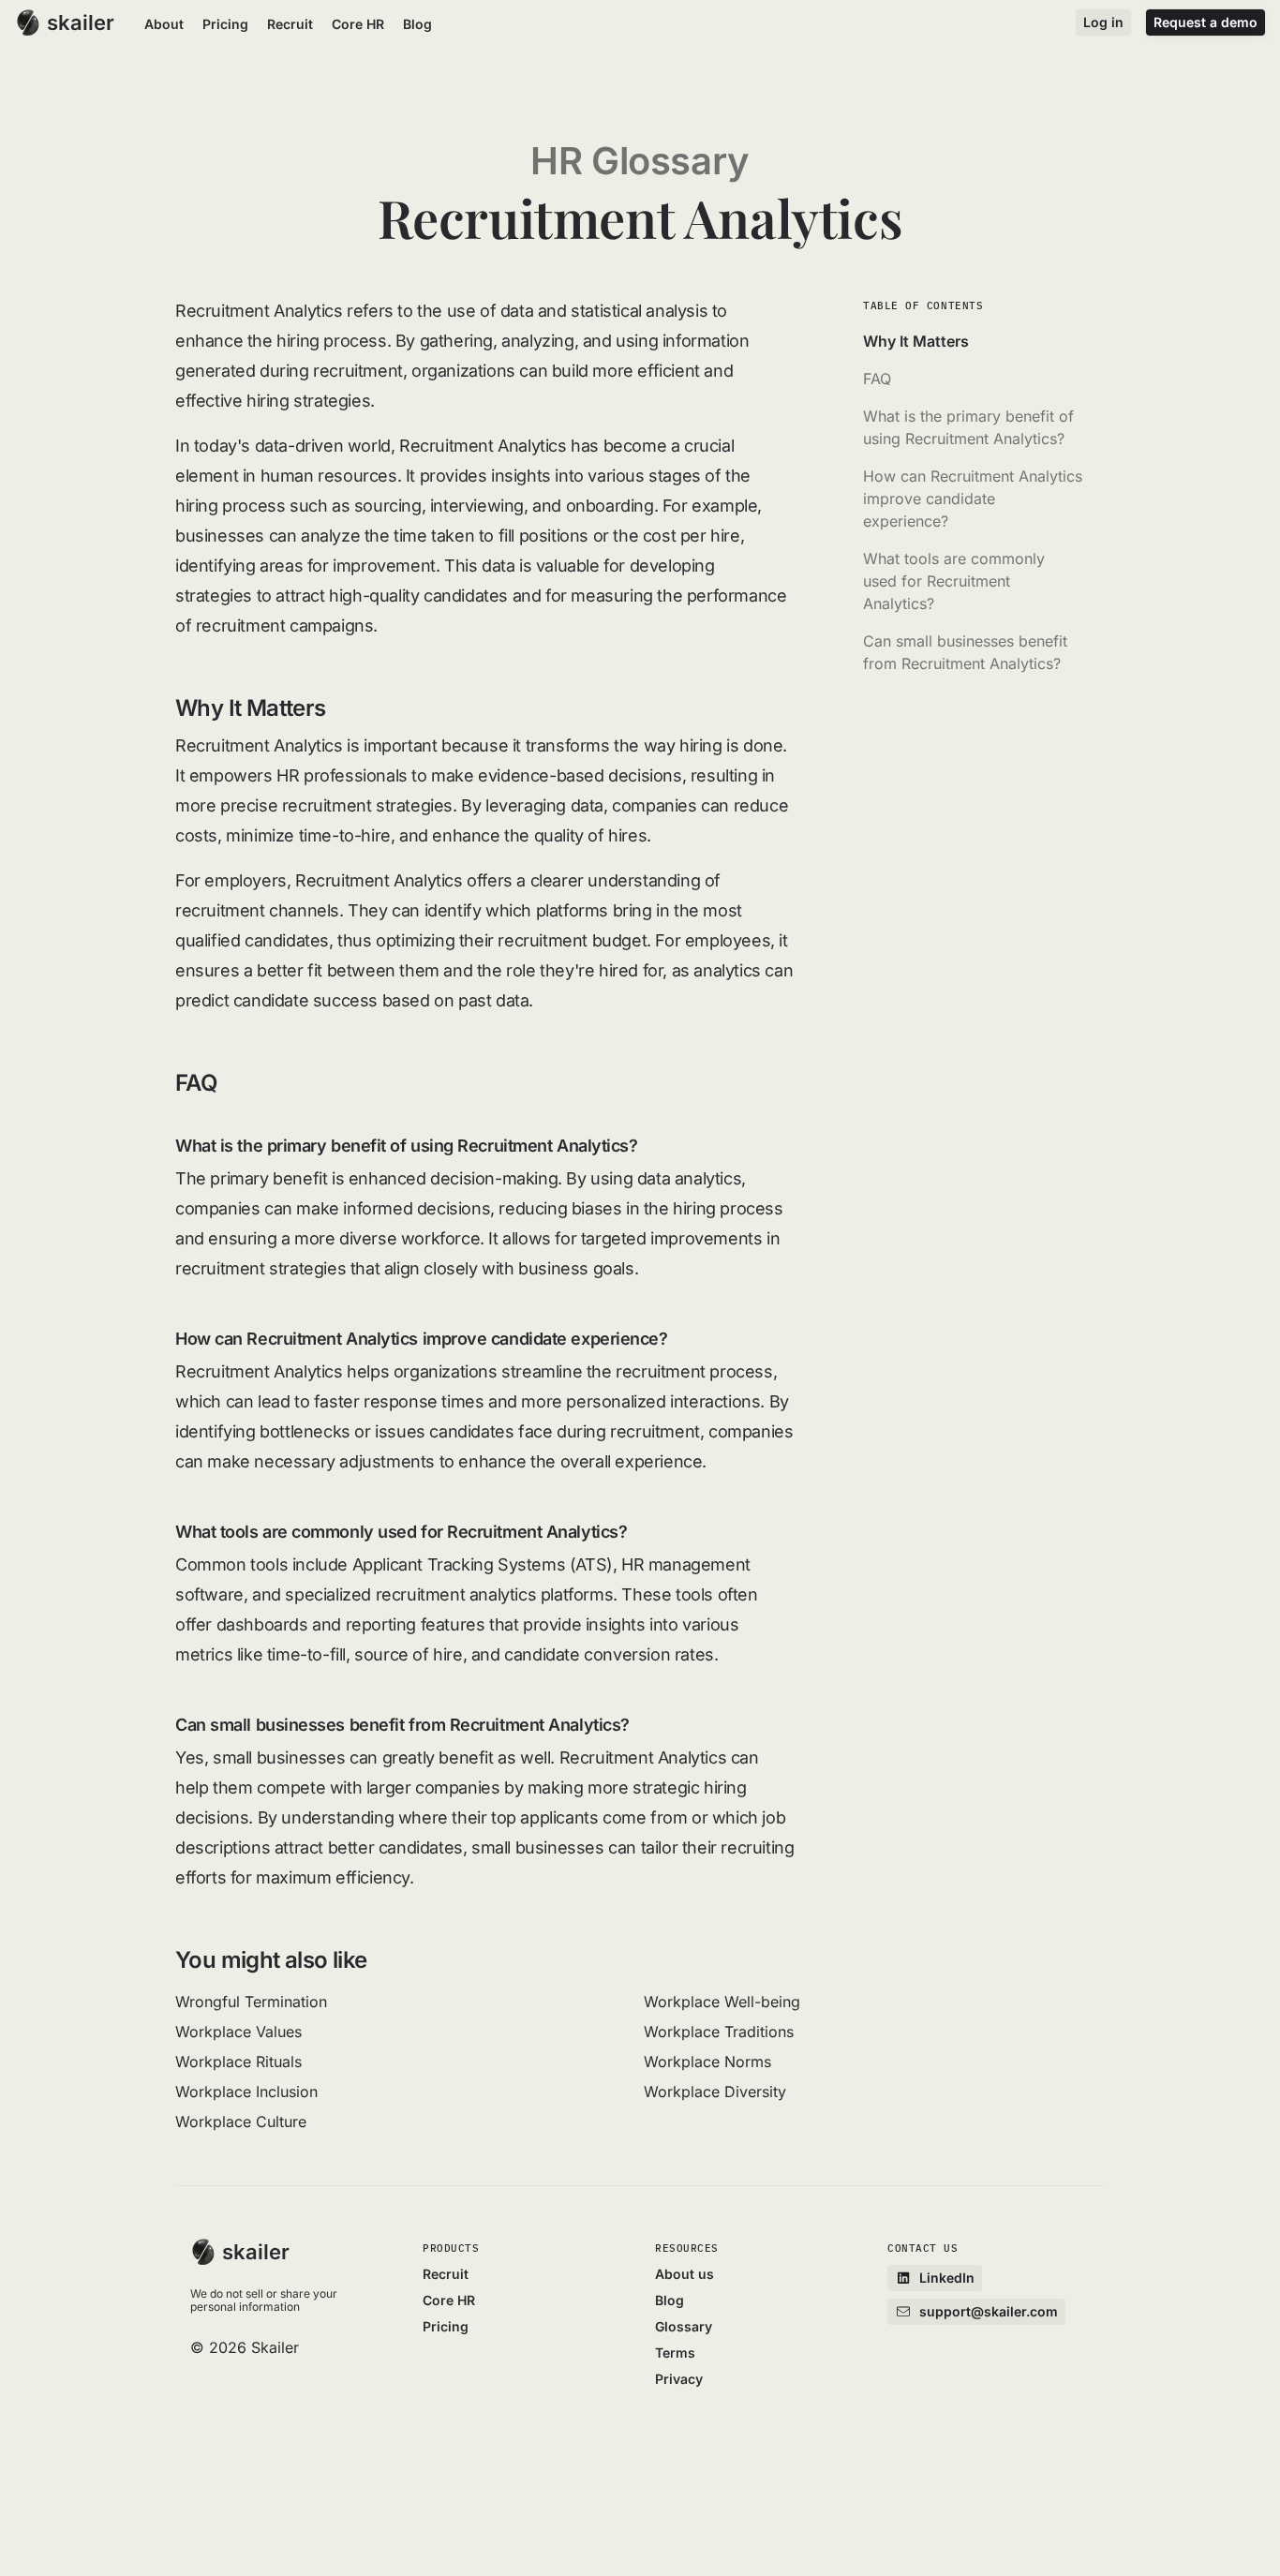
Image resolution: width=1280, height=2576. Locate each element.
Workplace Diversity (715, 2092)
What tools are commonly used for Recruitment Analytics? (954, 581)
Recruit (290, 24)
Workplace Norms (707, 2062)
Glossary (684, 2326)
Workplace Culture (241, 2122)
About (164, 24)
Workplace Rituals (238, 2062)
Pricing (225, 24)
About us (685, 2274)
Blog (417, 24)
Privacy (679, 2379)
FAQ (877, 379)
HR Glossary (640, 161)
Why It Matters (916, 341)
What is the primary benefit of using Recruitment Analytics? (968, 427)
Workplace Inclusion (246, 2092)
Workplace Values (238, 2032)
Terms (675, 2353)
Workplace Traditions (719, 2032)
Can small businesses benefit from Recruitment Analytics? (965, 652)
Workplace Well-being (722, 2002)
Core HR (358, 24)
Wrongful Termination (251, 2002)
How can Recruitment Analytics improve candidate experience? (973, 499)
